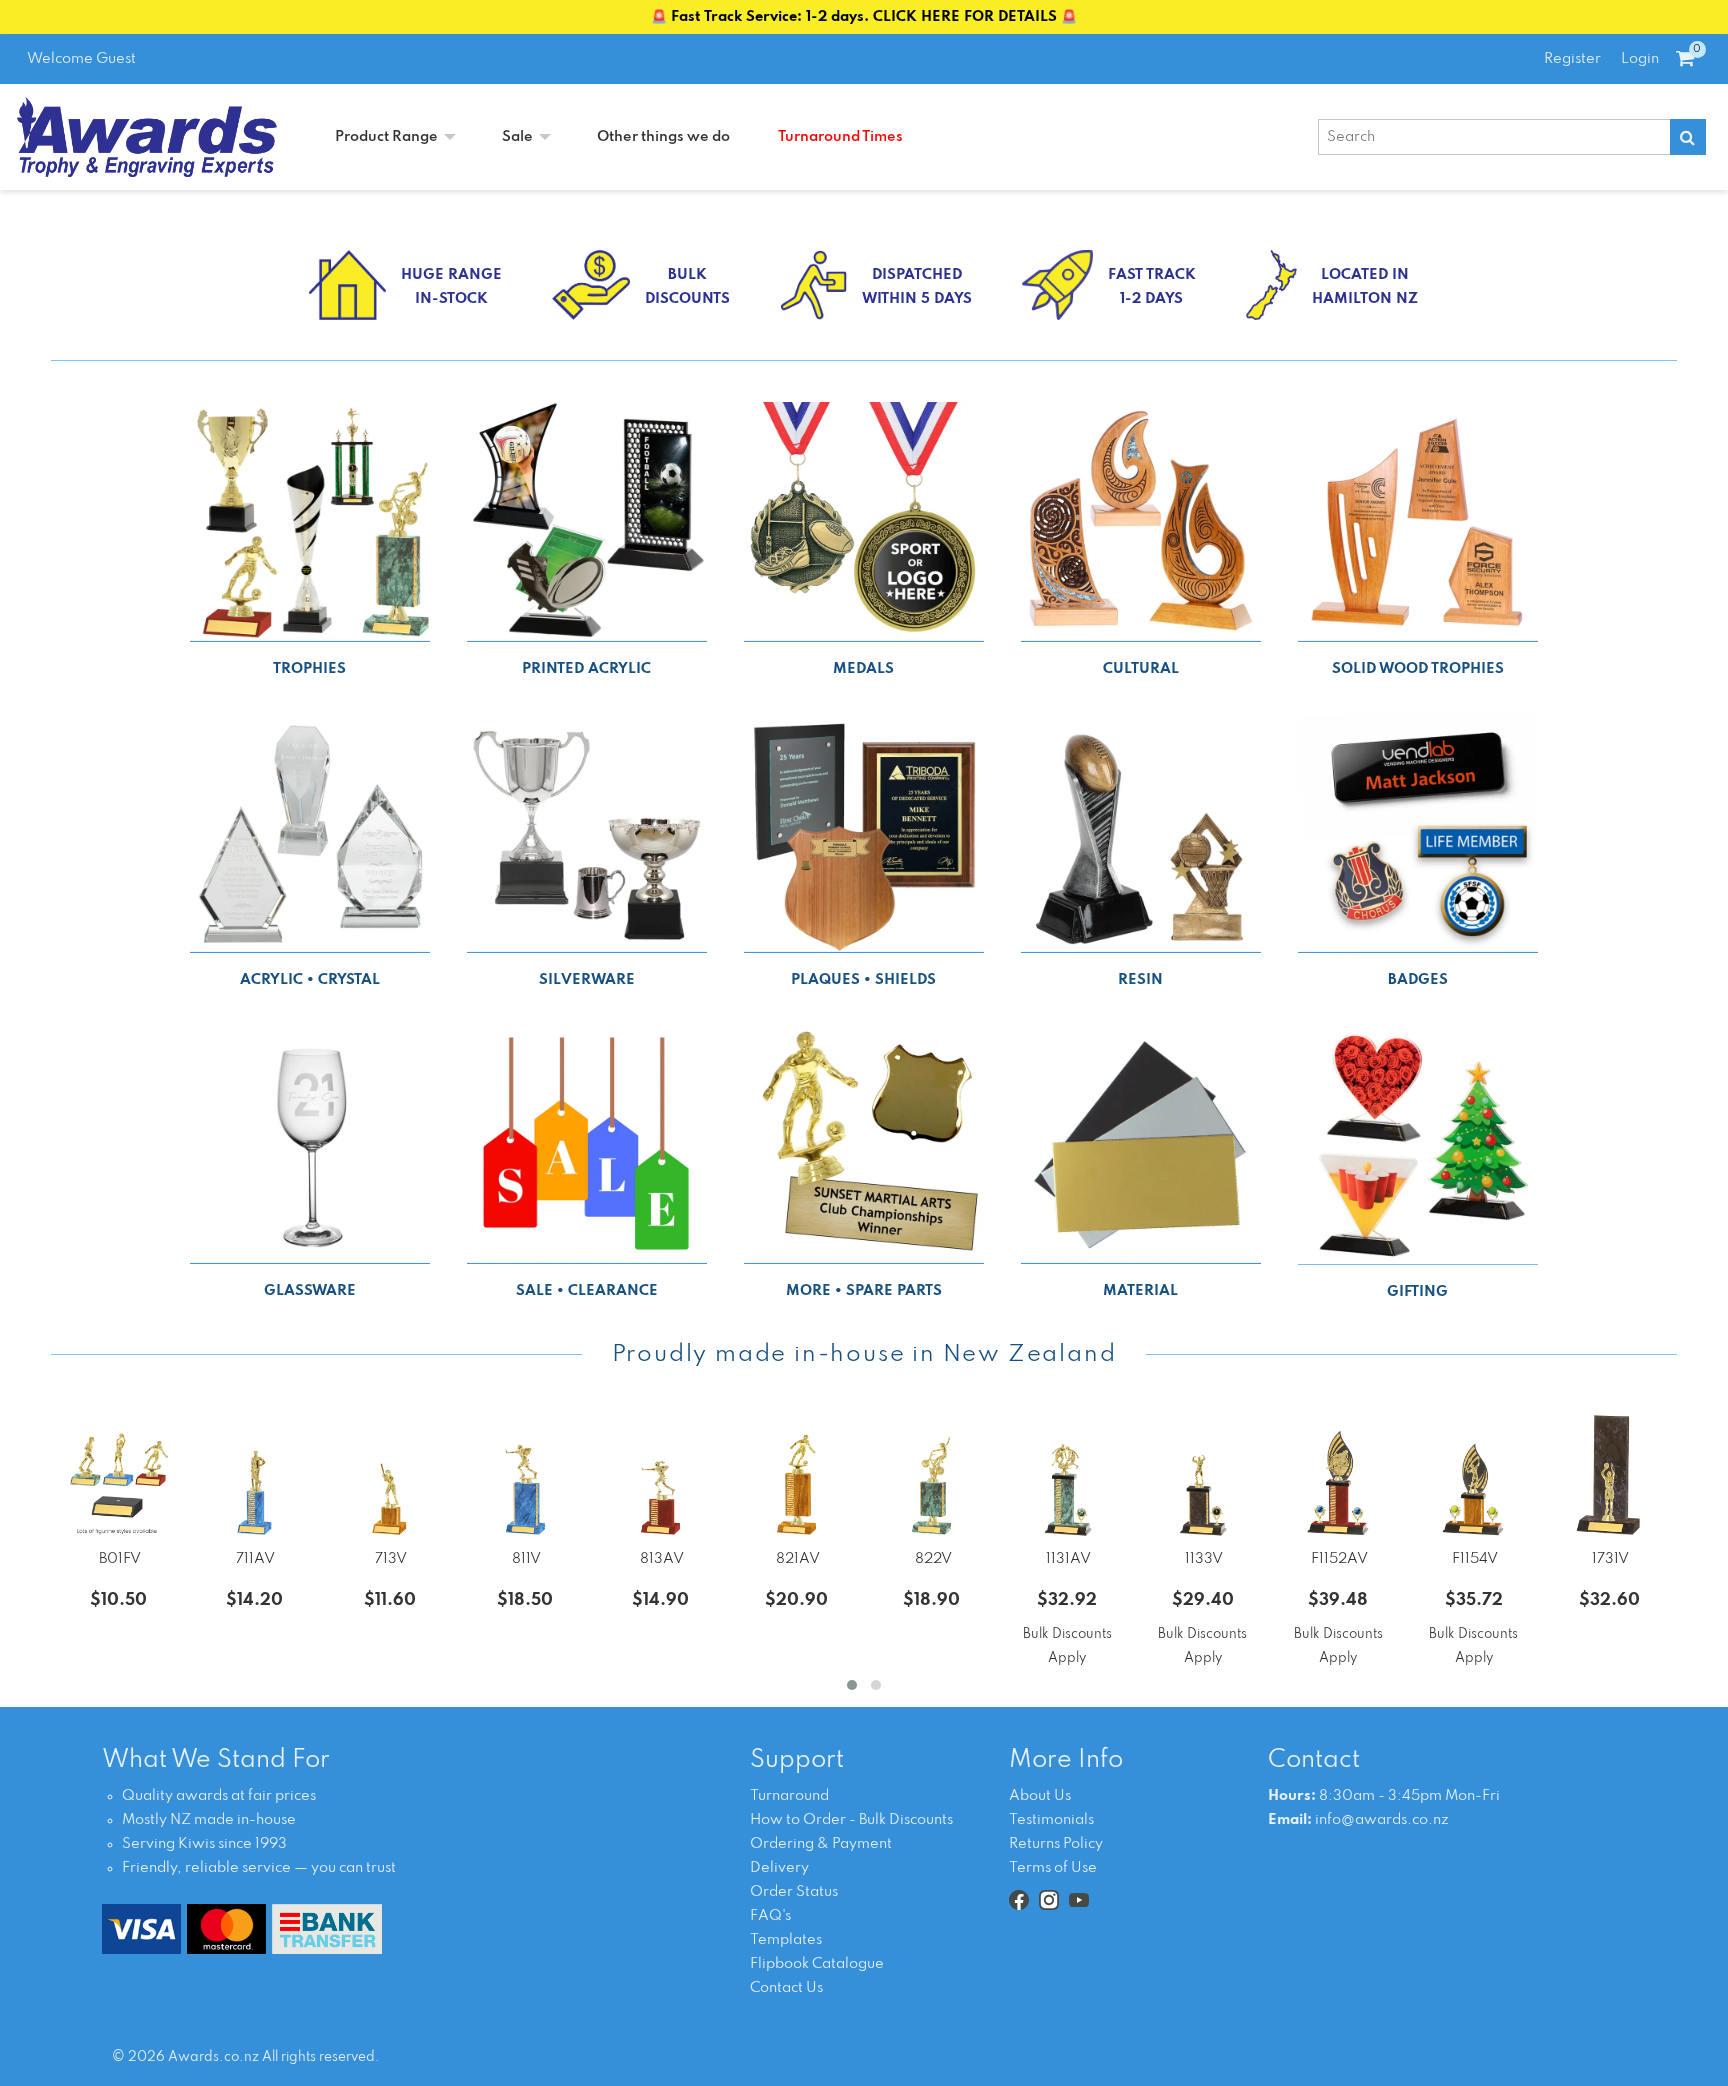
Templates (786, 1940)
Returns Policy (1056, 1844)
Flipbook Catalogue (817, 1964)
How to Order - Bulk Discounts (851, 1820)
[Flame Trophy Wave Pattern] (1338, 1475)
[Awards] (147, 137)
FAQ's (770, 1916)
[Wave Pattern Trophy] (254, 1475)
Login (1640, 59)
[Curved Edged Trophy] (1609, 1475)
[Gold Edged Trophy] (389, 1475)
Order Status (794, 1892)
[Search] (1688, 137)
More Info (1066, 1760)
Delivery (779, 1868)
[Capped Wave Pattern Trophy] (1067, 1475)
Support (797, 1760)
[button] (852, 1685)
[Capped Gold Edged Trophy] (1202, 1475)
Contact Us (786, 1988)
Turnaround (789, 1796)
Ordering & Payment (821, 1844)
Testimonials (1051, 1820)
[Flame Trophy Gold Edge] (1473, 1475)
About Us (1040, 1796)
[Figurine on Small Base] (118, 1475)
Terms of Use (1053, 1868)
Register (1572, 59)
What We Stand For (216, 1760)
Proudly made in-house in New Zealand (864, 1354)
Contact (1314, 1760)
